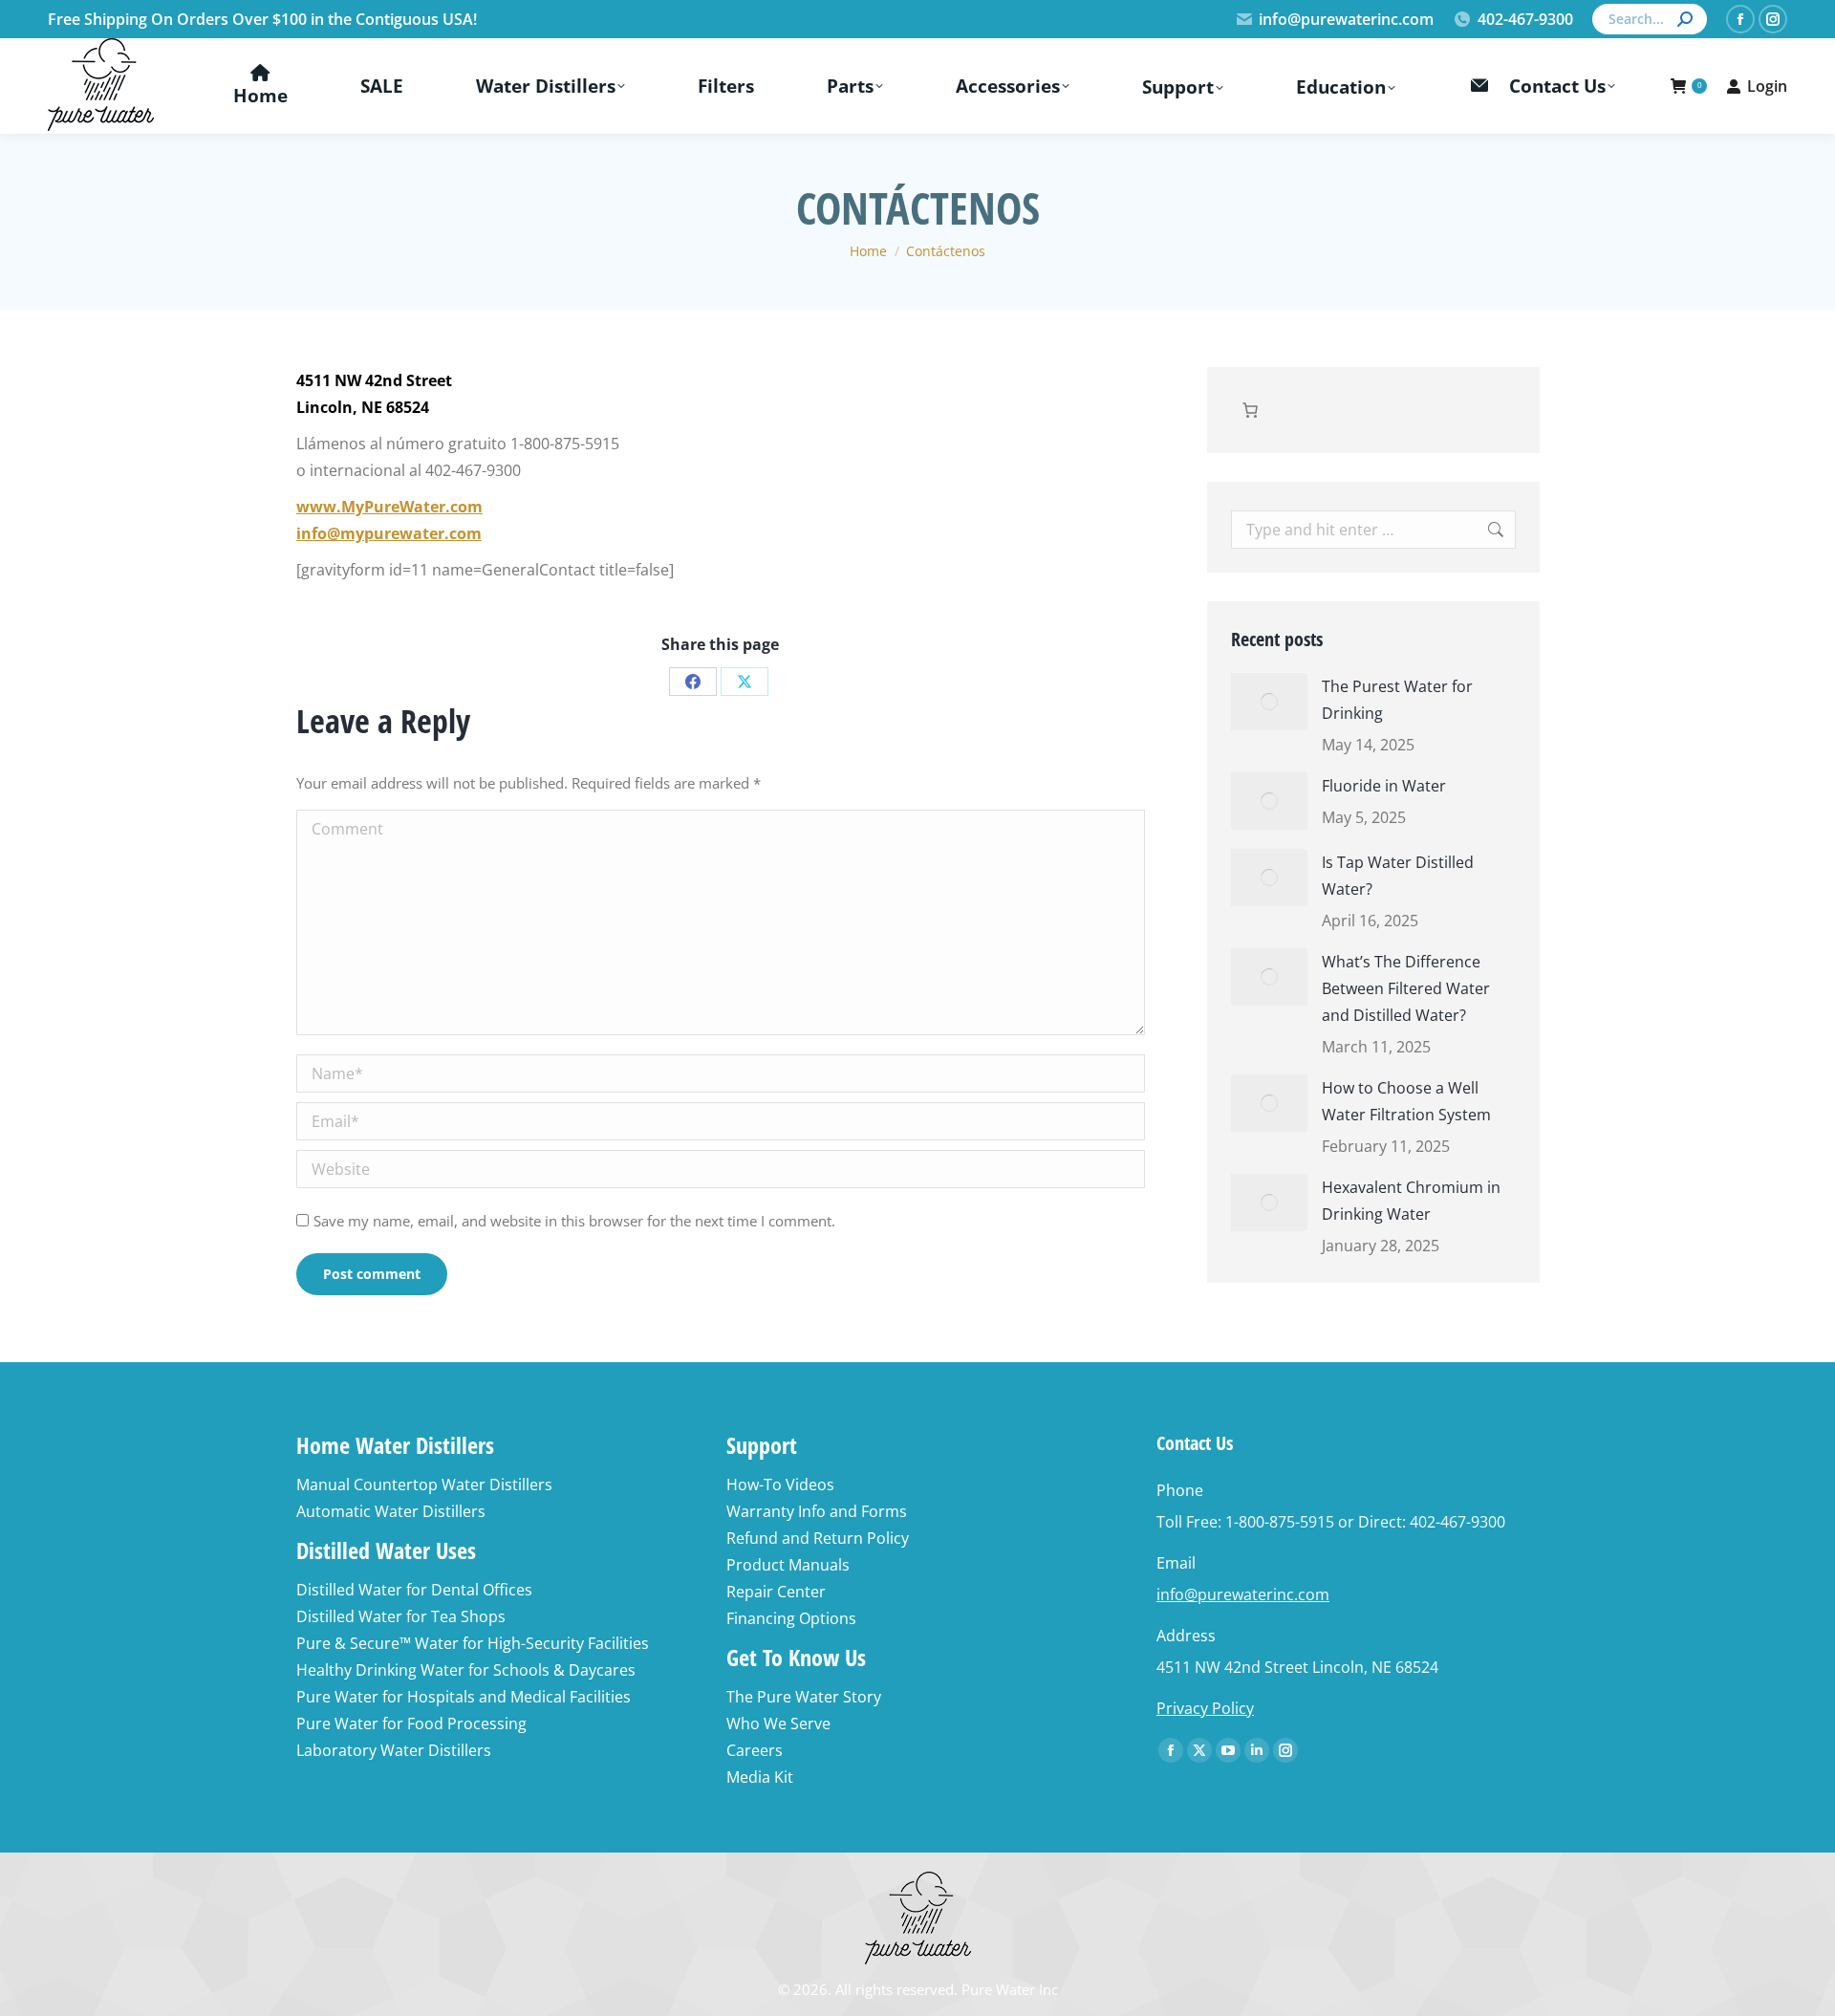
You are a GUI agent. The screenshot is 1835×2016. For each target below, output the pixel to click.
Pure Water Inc (1010, 1989)
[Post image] (1269, 702)
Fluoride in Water (1384, 786)
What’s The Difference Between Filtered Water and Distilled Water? (1406, 988)
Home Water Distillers (395, 1445)
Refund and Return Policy (818, 1538)
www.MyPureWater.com (389, 507)
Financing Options (791, 1618)
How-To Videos (780, 1485)
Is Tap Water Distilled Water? (1398, 876)
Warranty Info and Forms (817, 1511)
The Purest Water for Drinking (1397, 700)
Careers (755, 1750)
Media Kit (760, 1777)
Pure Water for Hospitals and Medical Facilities (464, 1697)
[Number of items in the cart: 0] (1250, 410)
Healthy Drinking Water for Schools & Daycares (466, 1670)
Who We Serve (778, 1723)
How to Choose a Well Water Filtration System (1406, 1101)
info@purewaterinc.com (1346, 19)
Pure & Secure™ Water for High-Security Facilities (473, 1643)
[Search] (1685, 19)
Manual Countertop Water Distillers (424, 1485)
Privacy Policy (1205, 1708)
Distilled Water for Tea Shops (401, 1616)
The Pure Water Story (804, 1697)
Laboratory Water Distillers (394, 1750)
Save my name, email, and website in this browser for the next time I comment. (574, 1221)
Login (1767, 86)
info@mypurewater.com (389, 533)
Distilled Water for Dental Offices (414, 1590)
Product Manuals (788, 1565)
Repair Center (776, 1592)
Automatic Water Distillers (391, 1511)
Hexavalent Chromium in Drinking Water (1411, 1201)
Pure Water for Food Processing (411, 1723)
